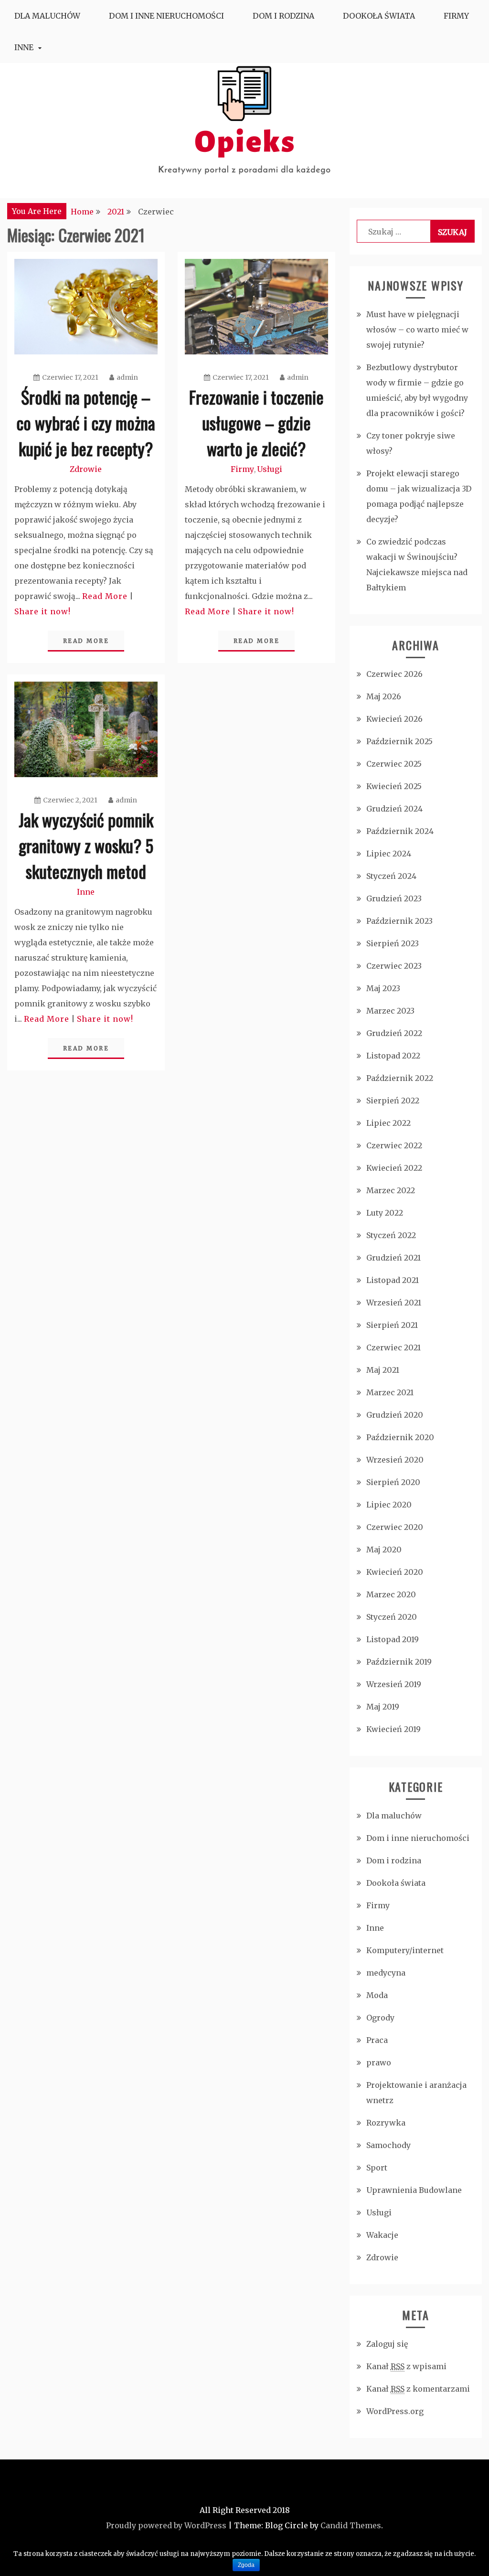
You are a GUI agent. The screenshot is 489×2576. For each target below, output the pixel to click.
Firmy (456, 16)
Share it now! (43, 611)
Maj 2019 (383, 1707)
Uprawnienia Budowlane (414, 2190)
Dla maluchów (47, 16)
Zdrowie (86, 469)
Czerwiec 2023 (394, 966)
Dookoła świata (379, 16)
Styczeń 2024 (391, 876)
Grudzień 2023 (394, 898)
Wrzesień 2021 (394, 1303)
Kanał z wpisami (406, 2366)
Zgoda (246, 2565)
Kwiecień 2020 (395, 1572)
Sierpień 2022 (393, 1101)
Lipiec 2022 (388, 1123)
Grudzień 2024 (394, 809)
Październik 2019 (399, 1662)
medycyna (386, 1973)
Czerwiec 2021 (393, 1347)
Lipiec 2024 (389, 854)
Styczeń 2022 (391, 1235)
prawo (379, 2063)
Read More (105, 596)
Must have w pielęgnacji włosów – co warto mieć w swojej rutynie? (417, 330)
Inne (24, 47)
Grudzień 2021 (393, 1258)
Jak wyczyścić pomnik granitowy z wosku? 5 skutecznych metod (86, 845)
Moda (377, 1995)
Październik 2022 (400, 1078)
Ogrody (380, 2018)
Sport (377, 2168)
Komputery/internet (405, 1950)
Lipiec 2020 (389, 1505)
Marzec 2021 (390, 1392)
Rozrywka (386, 2123)
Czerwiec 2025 (394, 764)
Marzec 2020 (391, 1594)
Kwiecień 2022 (394, 1168)
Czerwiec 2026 (394, 674)
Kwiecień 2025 (394, 786)
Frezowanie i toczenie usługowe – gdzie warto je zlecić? (256, 422)
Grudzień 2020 (395, 1415)
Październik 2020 (400, 1437)
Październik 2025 (399, 741)
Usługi (270, 469)
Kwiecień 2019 (393, 1729)
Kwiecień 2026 (394, 719)
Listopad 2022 (393, 1056)
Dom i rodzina (283, 16)
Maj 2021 (383, 1370)
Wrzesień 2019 (394, 1684)
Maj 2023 (383, 988)
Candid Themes (351, 2525)
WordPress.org (395, 2411)
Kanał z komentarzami (418, 2389)
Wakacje (382, 2235)
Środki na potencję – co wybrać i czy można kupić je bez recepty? (86, 422)
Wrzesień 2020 (395, 1460)
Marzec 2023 (390, 1011)
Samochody (388, 2145)
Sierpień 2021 (392, 1325)
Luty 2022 (385, 1213)
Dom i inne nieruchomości (166, 16)
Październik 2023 (399, 921)
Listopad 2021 (393, 1280)
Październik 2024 (400, 831)
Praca (377, 2040)
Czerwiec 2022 (394, 1145)
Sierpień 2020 (393, 1482)
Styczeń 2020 (392, 1617)
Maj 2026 (384, 696)
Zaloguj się (387, 2344)
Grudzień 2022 (394, 1033)
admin (127, 377)
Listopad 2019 (393, 1639)
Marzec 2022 (391, 1190)
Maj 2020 (384, 1550)
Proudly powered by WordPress (166, 2525)
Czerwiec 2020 (395, 1527)
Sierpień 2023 (393, 943)
